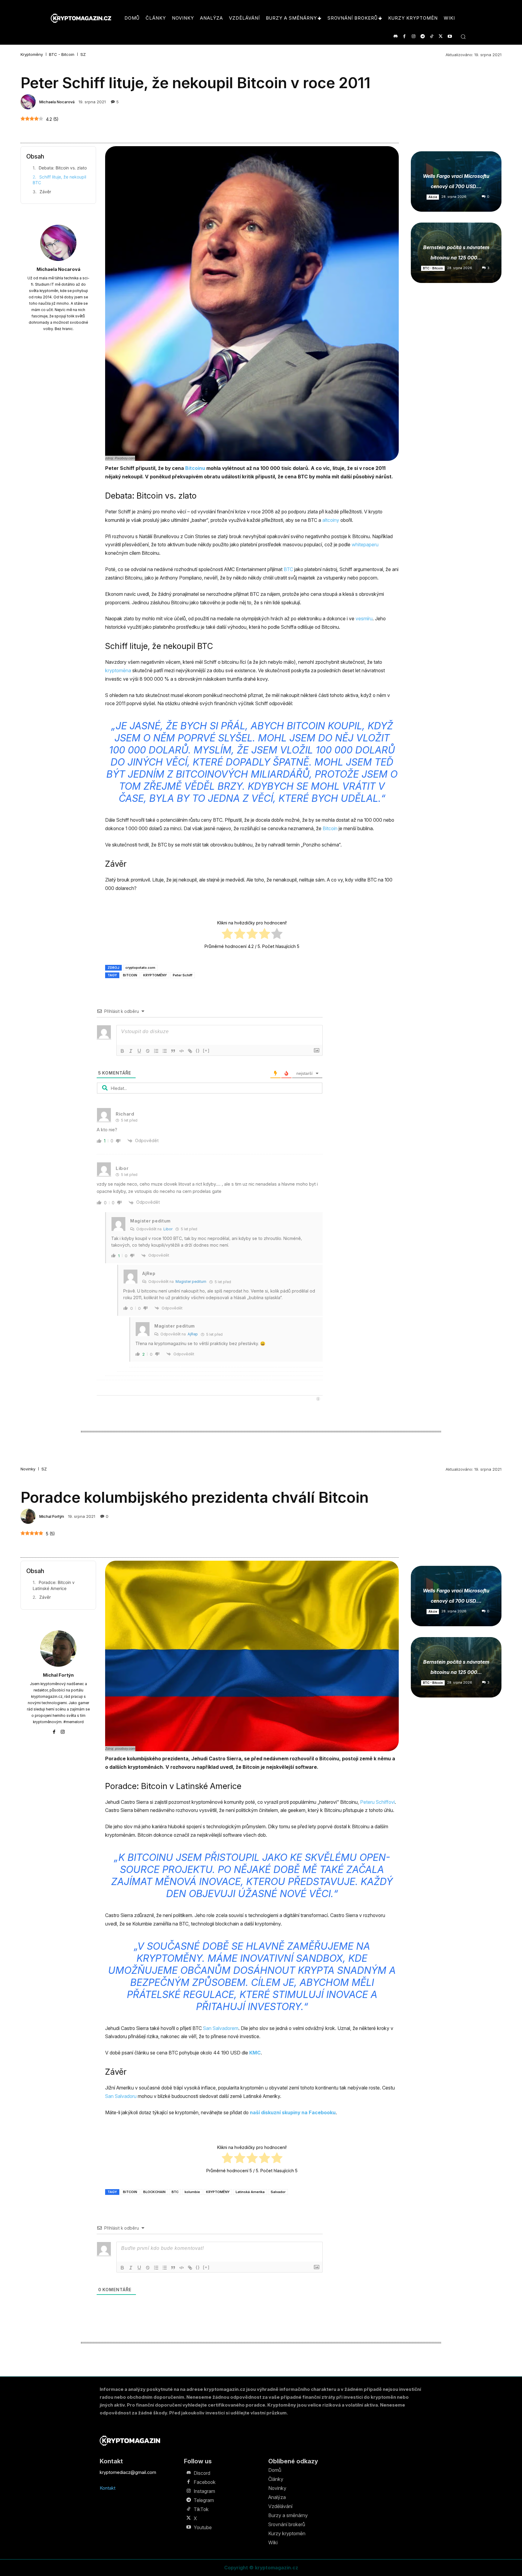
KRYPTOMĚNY (155, 975)
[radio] (227, 935)
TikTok (201, 2509)
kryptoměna (118, 670)
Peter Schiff (183, 975)
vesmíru (364, 618)
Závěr (45, 192)
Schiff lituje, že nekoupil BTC (59, 180)
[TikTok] (432, 36)
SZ (83, 55)
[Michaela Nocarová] (29, 102)
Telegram (204, 2500)
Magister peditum (191, 1282)
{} (198, 1050)
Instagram (204, 2491)
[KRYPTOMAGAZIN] (130, 2441)
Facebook (205, 2482)
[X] (441, 36)
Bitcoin (330, 828)
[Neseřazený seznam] (165, 1051)
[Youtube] (450, 36)
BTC (288, 569)
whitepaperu (365, 544)
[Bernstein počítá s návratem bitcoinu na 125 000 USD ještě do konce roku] (456, 253)
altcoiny (331, 520)
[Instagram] (413, 36)
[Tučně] (122, 1051)
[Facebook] (404, 36)
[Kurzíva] (131, 1051)
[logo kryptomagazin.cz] (81, 18)
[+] (206, 1050)
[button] (463, 37)
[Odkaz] (190, 1051)
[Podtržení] (139, 1051)
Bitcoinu (195, 468)
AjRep (193, 1334)
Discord (202, 2473)
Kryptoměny (32, 55)
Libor (168, 1229)
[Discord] (395, 36)
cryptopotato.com (140, 968)
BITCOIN (130, 975)
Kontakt (108, 2488)
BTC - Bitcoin (62, 55)
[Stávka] (148, 1051)
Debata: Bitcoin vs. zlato (63, 168)
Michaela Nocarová (57, 102)
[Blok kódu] (182, 1051)
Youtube (203, 2527)
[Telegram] (422, 36)
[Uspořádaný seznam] (156, 1051)
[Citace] (173, 1051)
